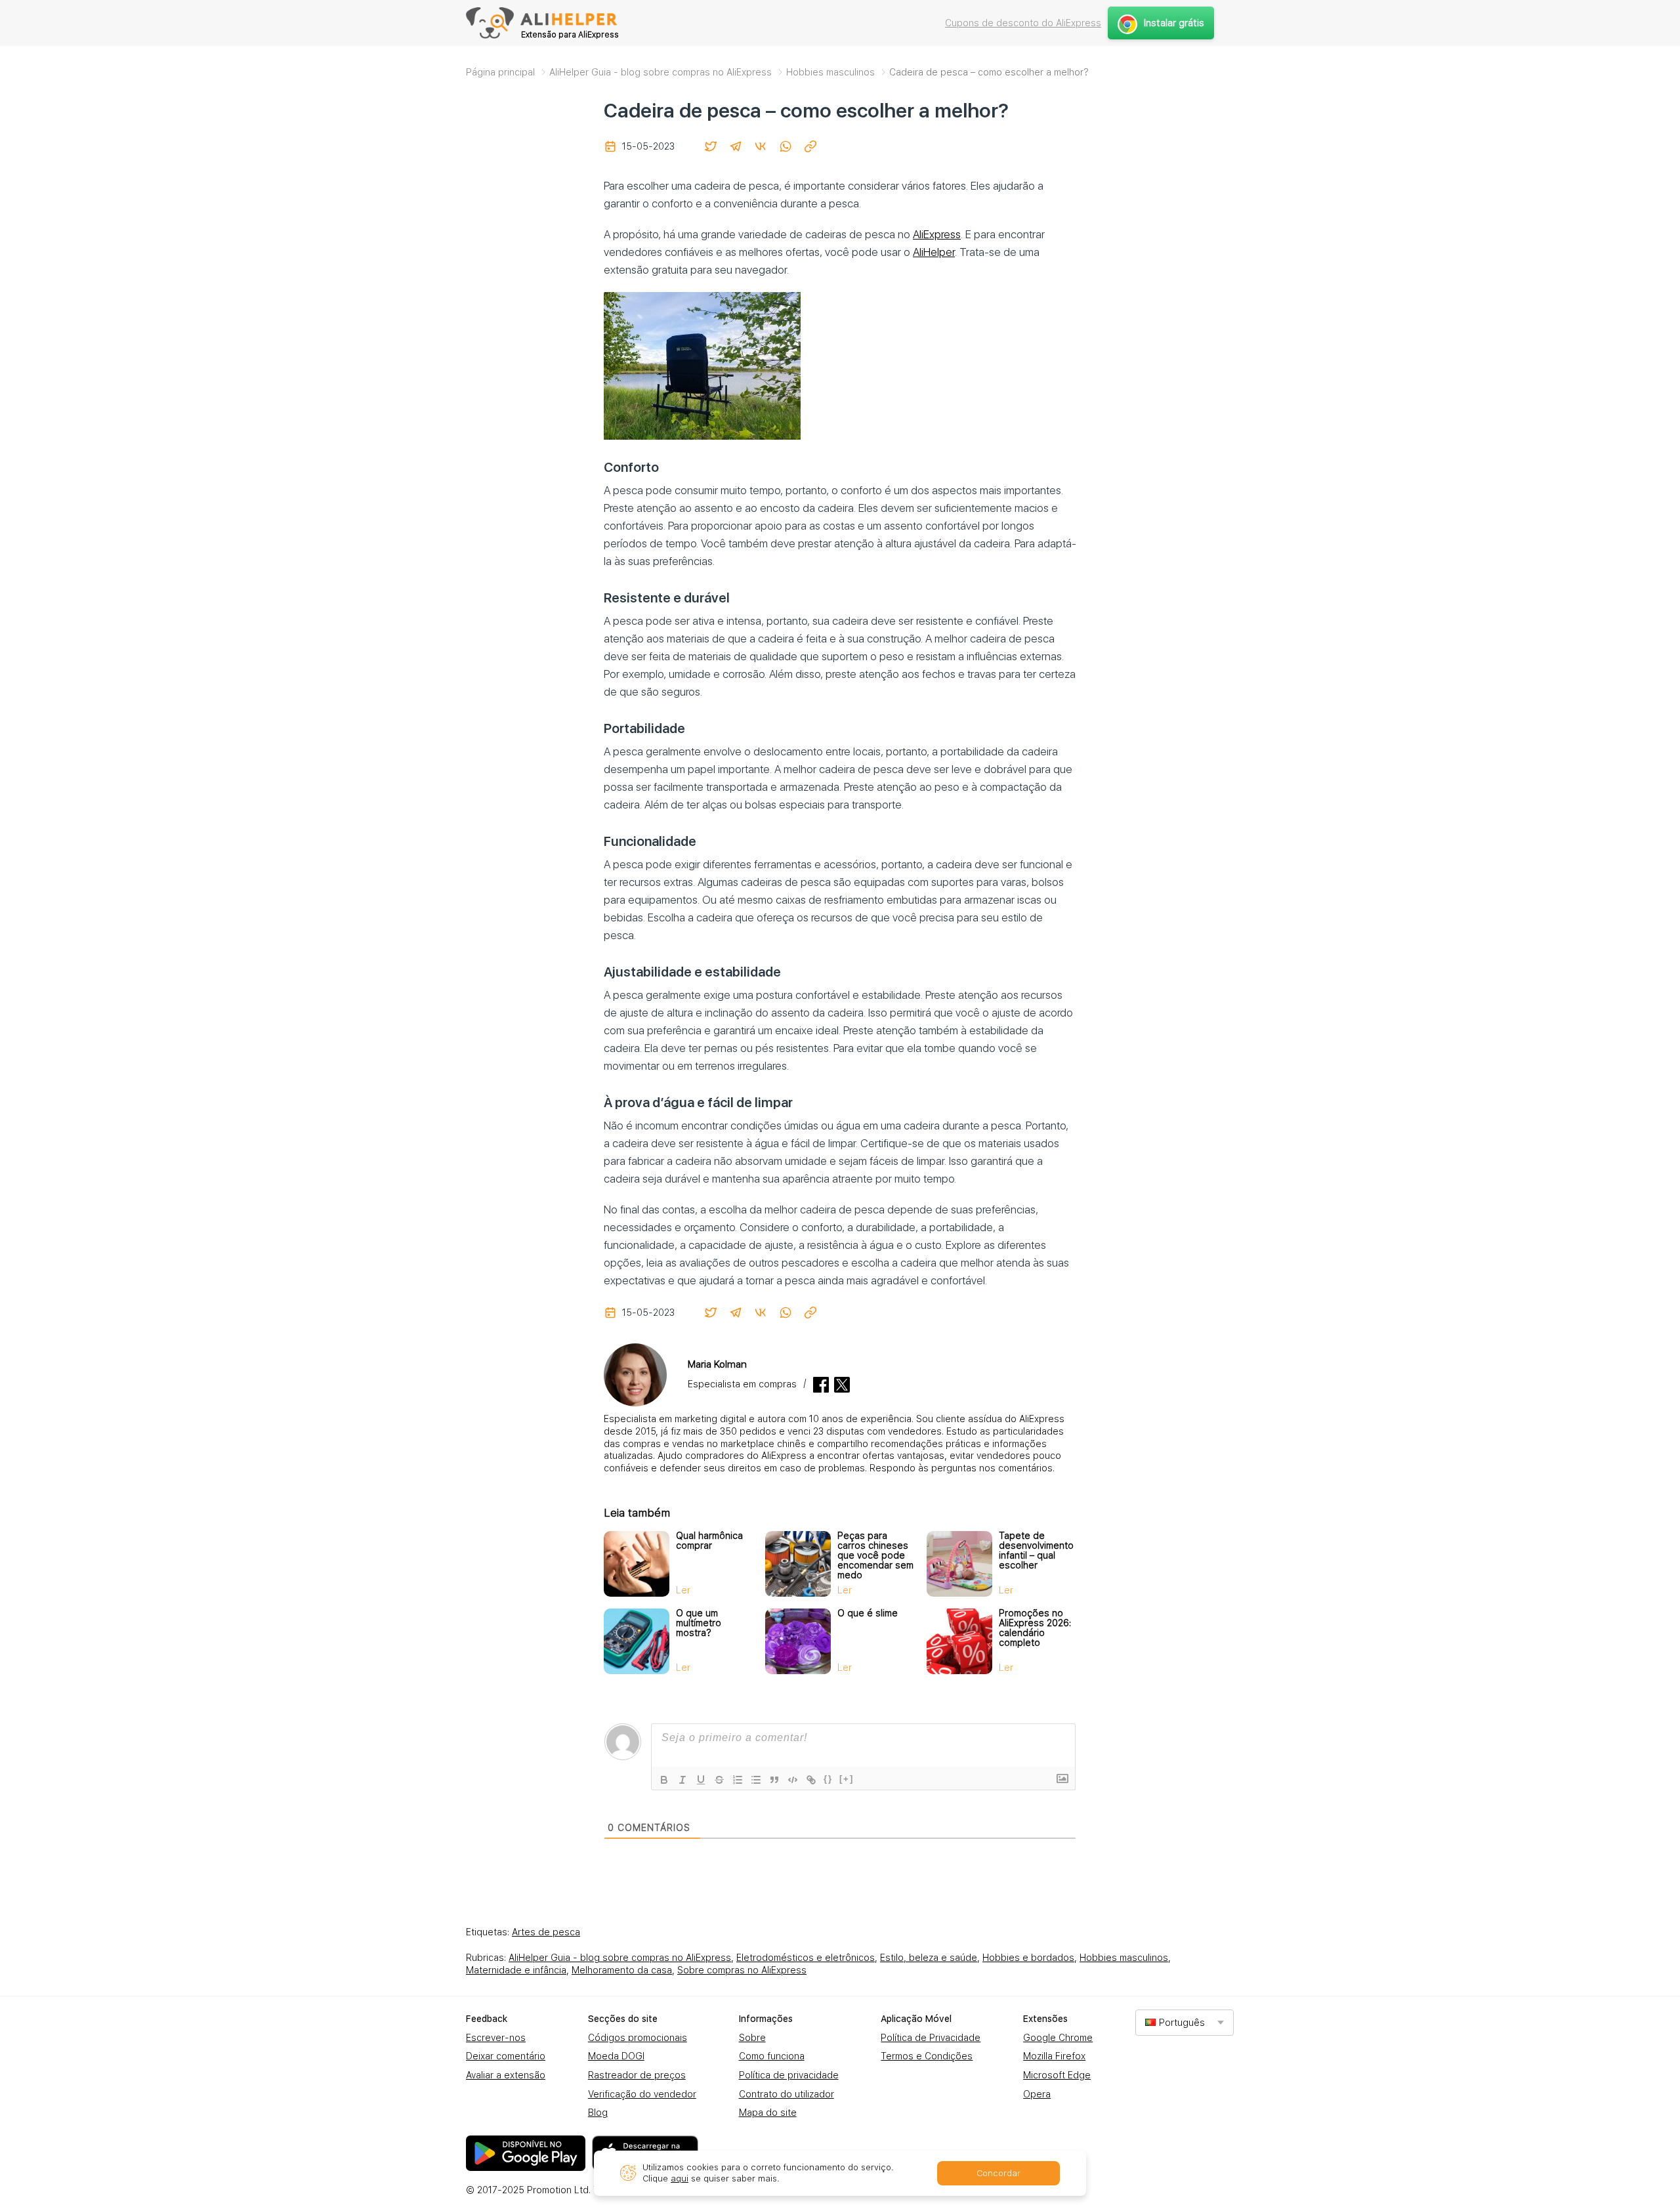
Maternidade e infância (516, 1970)
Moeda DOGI (616, 2056)
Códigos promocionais (638, 2038)
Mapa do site (768, 2113)
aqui (680, 2178)
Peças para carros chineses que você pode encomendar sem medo (875, 1555)
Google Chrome (1058, 2038)
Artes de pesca (546, 1932)
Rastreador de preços (637, 2075)
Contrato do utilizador (787, 2094)
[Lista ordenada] (738, 1780)
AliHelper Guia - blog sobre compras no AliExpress (620, 1958)
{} (828, 1779)
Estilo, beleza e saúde (929, 1958)
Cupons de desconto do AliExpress (1023, 23)
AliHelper (934, 252)
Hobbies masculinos (1124, 1958)
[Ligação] (811, 1780)
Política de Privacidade (931, 2038)
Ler (683, 1590)
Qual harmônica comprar (709, 1541)
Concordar (998, 2173)
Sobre (752, 2038)
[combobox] (1185, 2022)
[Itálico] (682, 1780)
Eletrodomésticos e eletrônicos (806, 1958)
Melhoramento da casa (622, 1970)
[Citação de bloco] (774, 1780)
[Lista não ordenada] (756, 1780)
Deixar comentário (506, 2056)
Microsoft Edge (1057, 2075)
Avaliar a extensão (506, 2075)
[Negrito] (664, 1780)
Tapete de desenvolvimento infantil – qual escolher (1036, 1550)
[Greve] (719, 1780)
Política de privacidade (789, 2075)
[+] (847, 1779)
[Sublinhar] (701, 1780)
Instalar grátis (1174, 23)
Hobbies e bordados (1028, 1958)
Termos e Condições (927, 2056)
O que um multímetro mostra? (699, 1623)
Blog (598, 2113)
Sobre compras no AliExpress (742, 1970)
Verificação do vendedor (642, 2094)
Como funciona (772, 2056)
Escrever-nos (496, 2038)
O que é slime (868, 1613)
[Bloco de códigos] (793, 1780)
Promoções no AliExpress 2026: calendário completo (1035, 1628)
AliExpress (937, 234)
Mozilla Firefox (1054, 2056)
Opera (1037, 2094)
